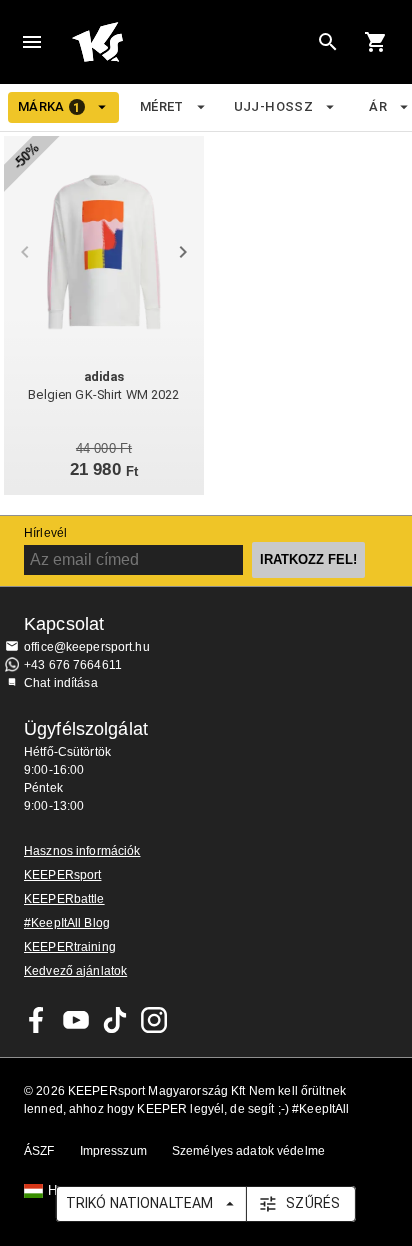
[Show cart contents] (376, 42)
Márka (49, 107)
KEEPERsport (62, 875)
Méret (162, 106)
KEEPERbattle (64, 899)
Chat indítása (61, 683)
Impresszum (113, 1151)
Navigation (32, 42)
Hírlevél (45, 533)
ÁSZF (39, 1151)
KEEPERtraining (70, 947)
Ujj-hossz (273, 106)
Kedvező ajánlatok (75, 971)
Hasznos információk (82, 851)
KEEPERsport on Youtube (76, 1020)
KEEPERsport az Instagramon (154, 1020)
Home (190, 42)
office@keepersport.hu (87, 647)
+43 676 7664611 (73, 665)
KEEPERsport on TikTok (115, 1020)
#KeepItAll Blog (67, 923)
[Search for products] (328, 42)
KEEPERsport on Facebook (37, 1020)
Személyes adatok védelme (248, 1151)
